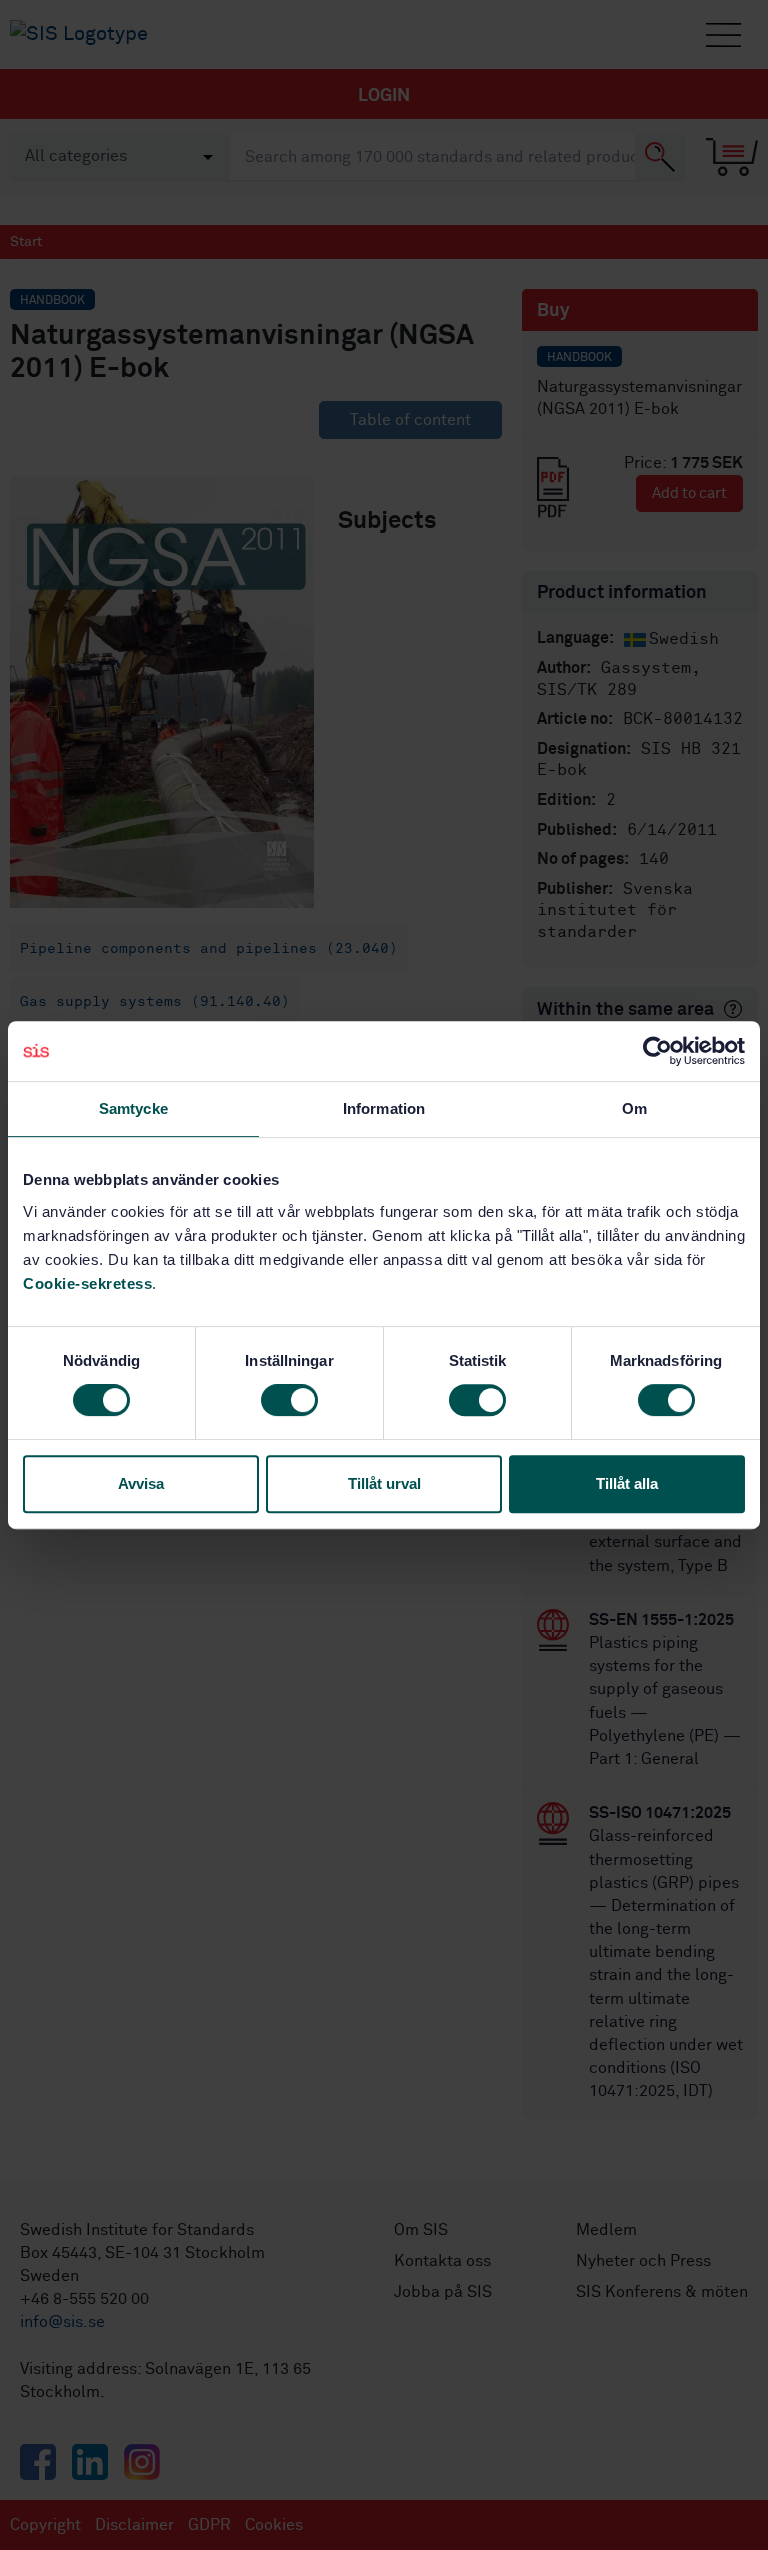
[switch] (289, 1400)
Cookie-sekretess (87, 1283)
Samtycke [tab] (133, 1108)
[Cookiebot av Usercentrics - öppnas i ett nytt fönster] (657, 1051)
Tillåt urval (384, 1483)
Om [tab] (634, 1108)
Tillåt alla (627, 1483)
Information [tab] (384, 1108)
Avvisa (141, 1483)
